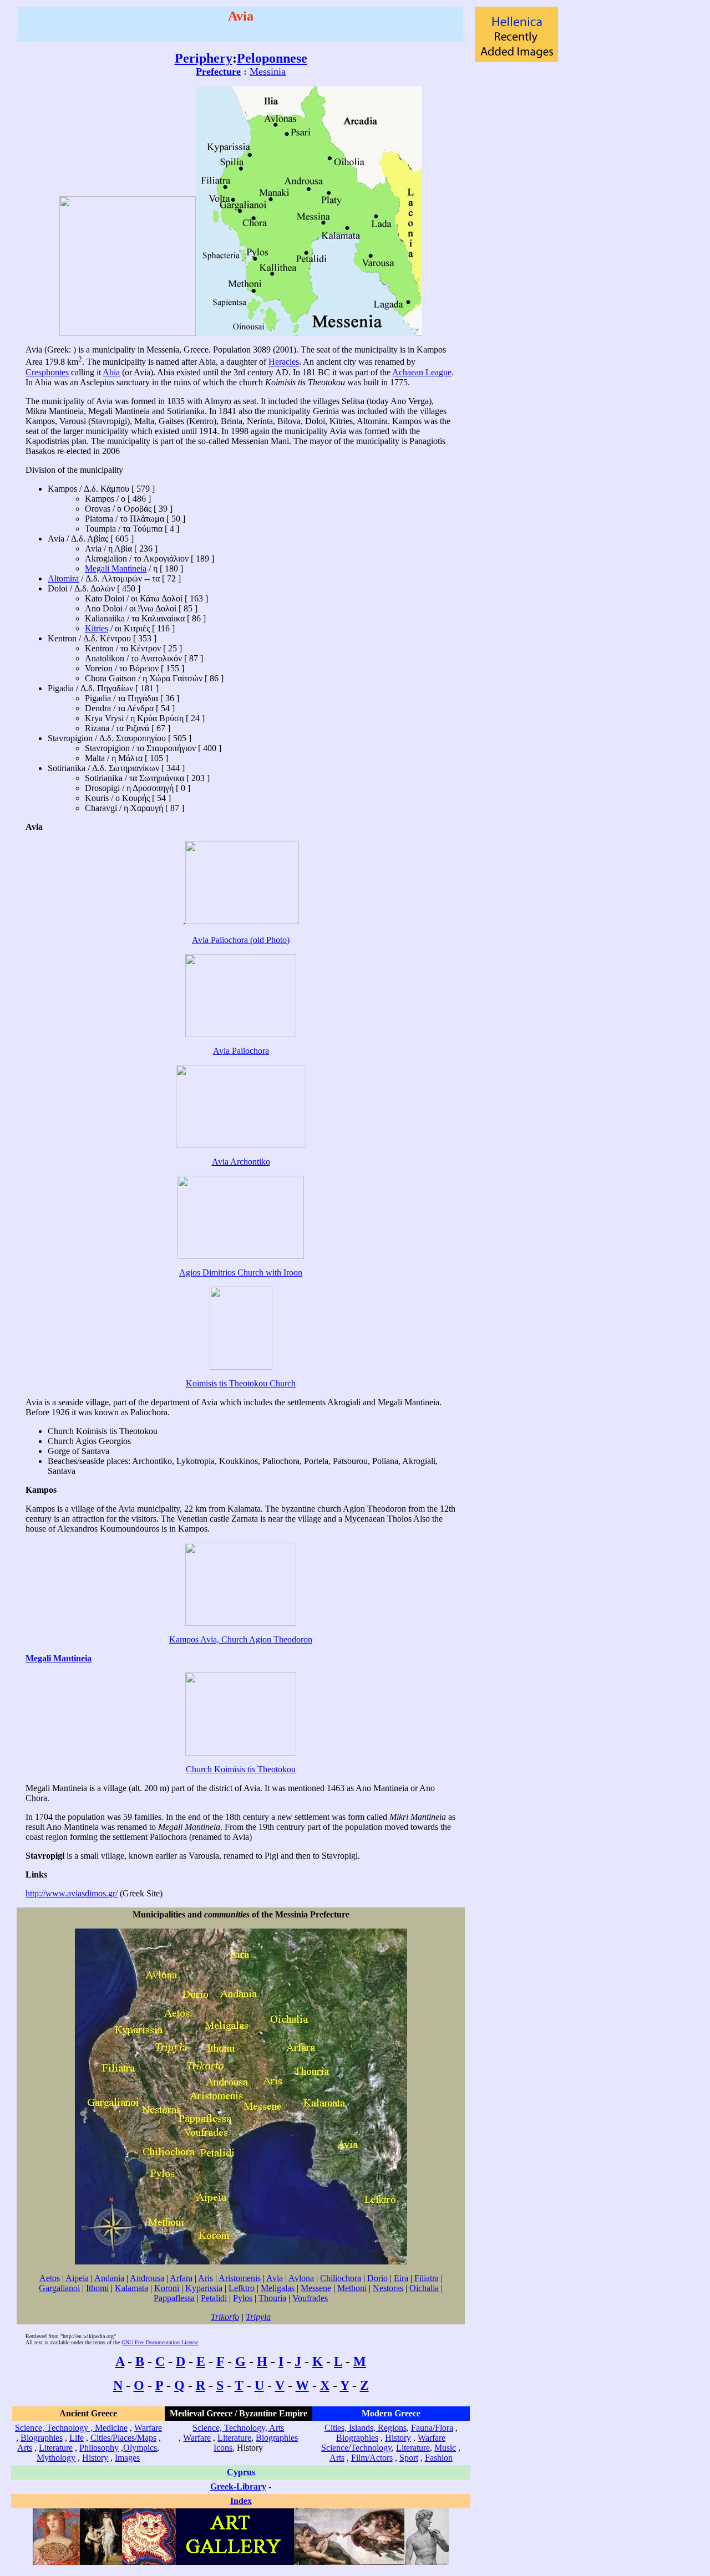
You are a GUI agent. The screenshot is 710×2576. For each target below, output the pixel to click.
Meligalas (278, 2288)
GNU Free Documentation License (160, 2342)
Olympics (140, 2448)
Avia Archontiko (241, 1162)
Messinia (268, 72)
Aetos (50, 2278)
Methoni (352, 2288)
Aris (206, 2278)
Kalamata (131, 2288)
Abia (111, 372)
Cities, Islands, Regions (366, 2428)
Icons (223, 2448)
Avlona (301, 2278)
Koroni (167, 2288)
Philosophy (99, 2448)
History (95, 2458)
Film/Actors (372, 2458)
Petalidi (214, 2298)
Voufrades (310, 2298)
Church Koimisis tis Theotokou (241, 1769)
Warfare (148, 2428)
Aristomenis (240, 2278)
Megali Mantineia (116, 568)
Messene (316, 2288)
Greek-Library (238, 2486)
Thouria (272, 2298)
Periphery (204, 58)
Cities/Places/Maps (123, 2438)
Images (127, 2458)
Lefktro (242, 2288)
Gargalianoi (59, 2288)
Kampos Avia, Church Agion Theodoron (241, 1639)
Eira (401, 2278)
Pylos (243, 2298)
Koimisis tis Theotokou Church (241, 1383)
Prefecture (218, 72)
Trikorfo (225, 2317)
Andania (109, 2278)
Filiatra (427, 2278)
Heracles (284, 362)
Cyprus (241, 2472)
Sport (409, 2458)
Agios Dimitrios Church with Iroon (241, 1272)
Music (445, 2448)
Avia (275, 2278)
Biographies (42, 2438)
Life (77, 2438)
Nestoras (388, 2288)
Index (241, 2501)
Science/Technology (356, 2448)
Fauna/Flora (432, 2428)
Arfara (181, 2278)
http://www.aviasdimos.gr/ (72, 1893)
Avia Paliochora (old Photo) (241, 940)
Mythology (56, 2458)
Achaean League (422, 372)
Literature (56, 2448)
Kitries (97, 628)
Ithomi (97, 2288)
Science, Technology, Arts (238, 2428)
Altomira (63, 578)
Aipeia (77, 2278)
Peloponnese (272, 58)
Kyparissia (204, 2288)
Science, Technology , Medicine (71, 2428)
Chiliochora (341, 2278)
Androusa (147, 2278)
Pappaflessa (174, 2298)
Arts (25, 2448)
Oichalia (424, 2288)
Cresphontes (47, 372)
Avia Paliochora (241, 1051)
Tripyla (258, 2317)
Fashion (439, 2458)
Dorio (377, 2278)
